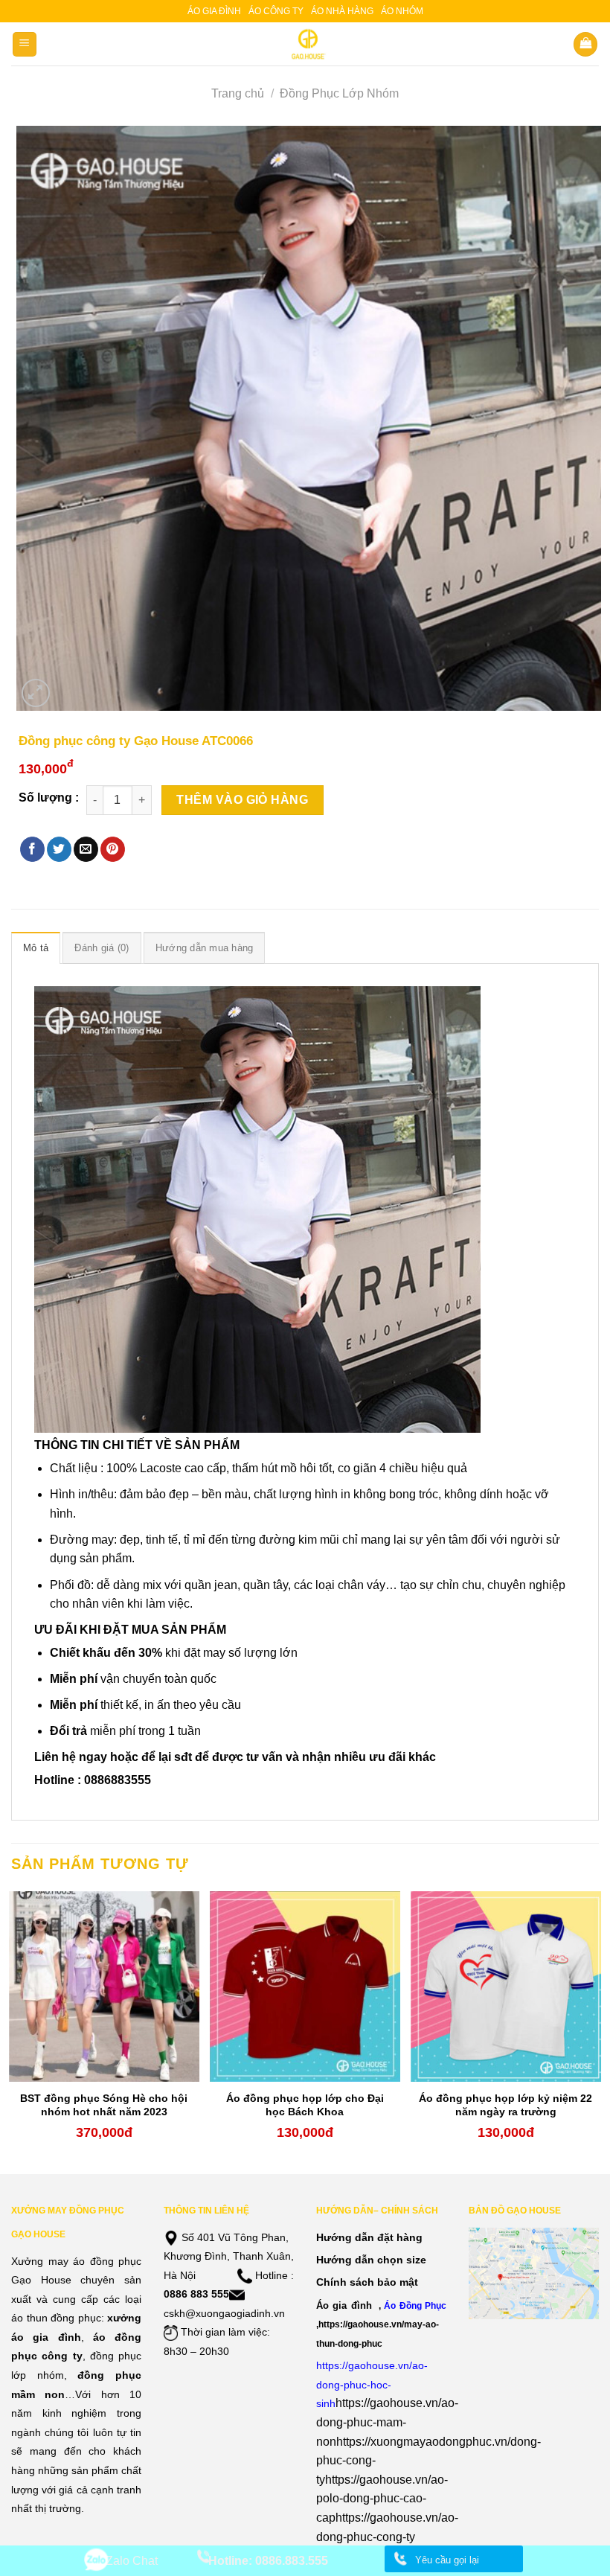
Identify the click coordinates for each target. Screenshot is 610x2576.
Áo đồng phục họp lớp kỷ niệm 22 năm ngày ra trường (505, 2105)
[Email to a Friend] (86, 849)
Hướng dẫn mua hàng (205, 948)
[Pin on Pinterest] (113, 849)
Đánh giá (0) (102, 948)
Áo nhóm (402, 11)
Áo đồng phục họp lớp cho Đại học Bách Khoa (305, 2105)
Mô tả (36, 948)
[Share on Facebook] (32, 849)
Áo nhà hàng (342, 11)
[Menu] (25, 44)
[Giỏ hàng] (585, 44)
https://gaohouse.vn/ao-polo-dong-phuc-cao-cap (382, 2499)
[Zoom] (36, 693)
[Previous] (12, 2031)
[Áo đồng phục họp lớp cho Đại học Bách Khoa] (305, 1987)
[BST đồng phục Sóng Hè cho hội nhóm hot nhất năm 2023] (104, 1987)
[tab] (36, 947)
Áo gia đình (214, 11)
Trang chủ (238, 93)
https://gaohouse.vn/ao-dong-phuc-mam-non (387, 2422)
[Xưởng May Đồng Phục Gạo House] (305, 44)
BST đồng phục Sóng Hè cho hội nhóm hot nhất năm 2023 (104, 2105)
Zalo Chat (132, 2561)
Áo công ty (276, 11)
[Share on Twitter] (59, 849)
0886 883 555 (196, 2294)
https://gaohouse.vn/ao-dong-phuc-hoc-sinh (372, 2384)
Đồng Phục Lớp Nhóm (339, 93)
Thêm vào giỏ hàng (242, 800)
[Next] (598, 2031)
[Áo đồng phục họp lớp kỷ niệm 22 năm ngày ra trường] (506, 1987)
